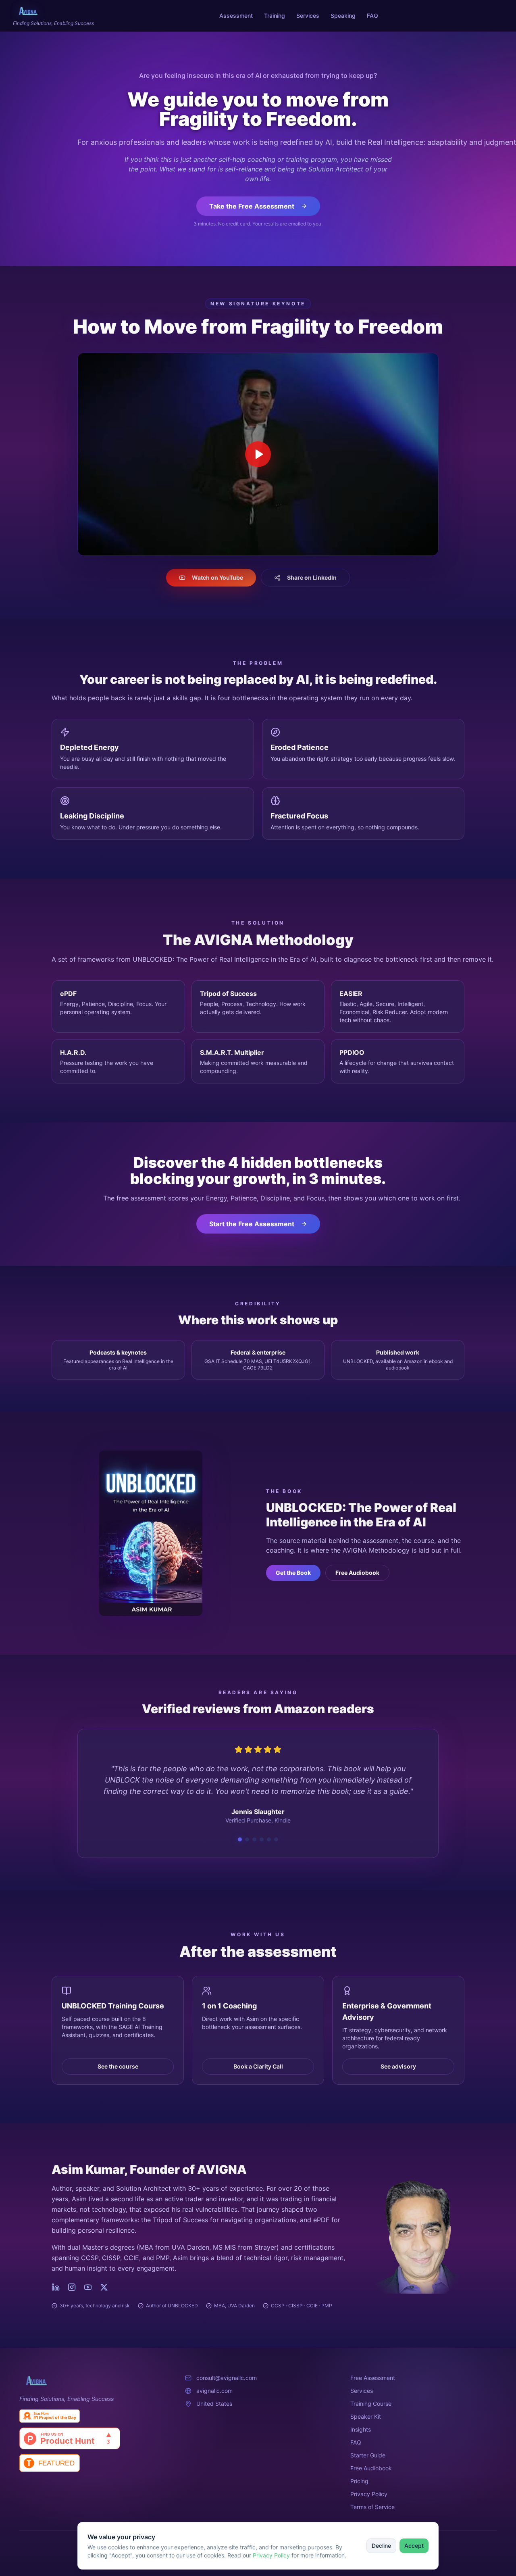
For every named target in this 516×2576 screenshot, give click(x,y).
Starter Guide (368, 2455)
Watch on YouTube (217, 577)
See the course (118, 2066)
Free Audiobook (357, 1573)
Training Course (371, 2404)
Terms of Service (372, 2507)
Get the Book (293, 1573)
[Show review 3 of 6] (254, 1839)
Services (308, 16)
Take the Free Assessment (252, 206)
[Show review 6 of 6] (276, 1839)
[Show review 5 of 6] (269, 1839)
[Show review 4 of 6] (262, 1839)
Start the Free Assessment (252, 1224)
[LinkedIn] (56, 2287)
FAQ (372, 16)
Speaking (343, 16)
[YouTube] (88, 2287)
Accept (414, 2546)
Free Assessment (373, 2378)
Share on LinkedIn (312, 577)
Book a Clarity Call (258, 2066)
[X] (104, 2287)
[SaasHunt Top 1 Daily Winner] (93, 2416)
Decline (381, 2546)
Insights (361, 2429)
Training (275, 16)
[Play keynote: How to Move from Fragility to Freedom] (258, 454)
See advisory (398, 2066)
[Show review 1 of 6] (240, 1839)
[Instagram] (72, 2287)
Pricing (359, 2481)
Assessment (236, 16)
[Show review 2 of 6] (247, 1839)
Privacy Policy (271, 2555)
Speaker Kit (366, 2416)
